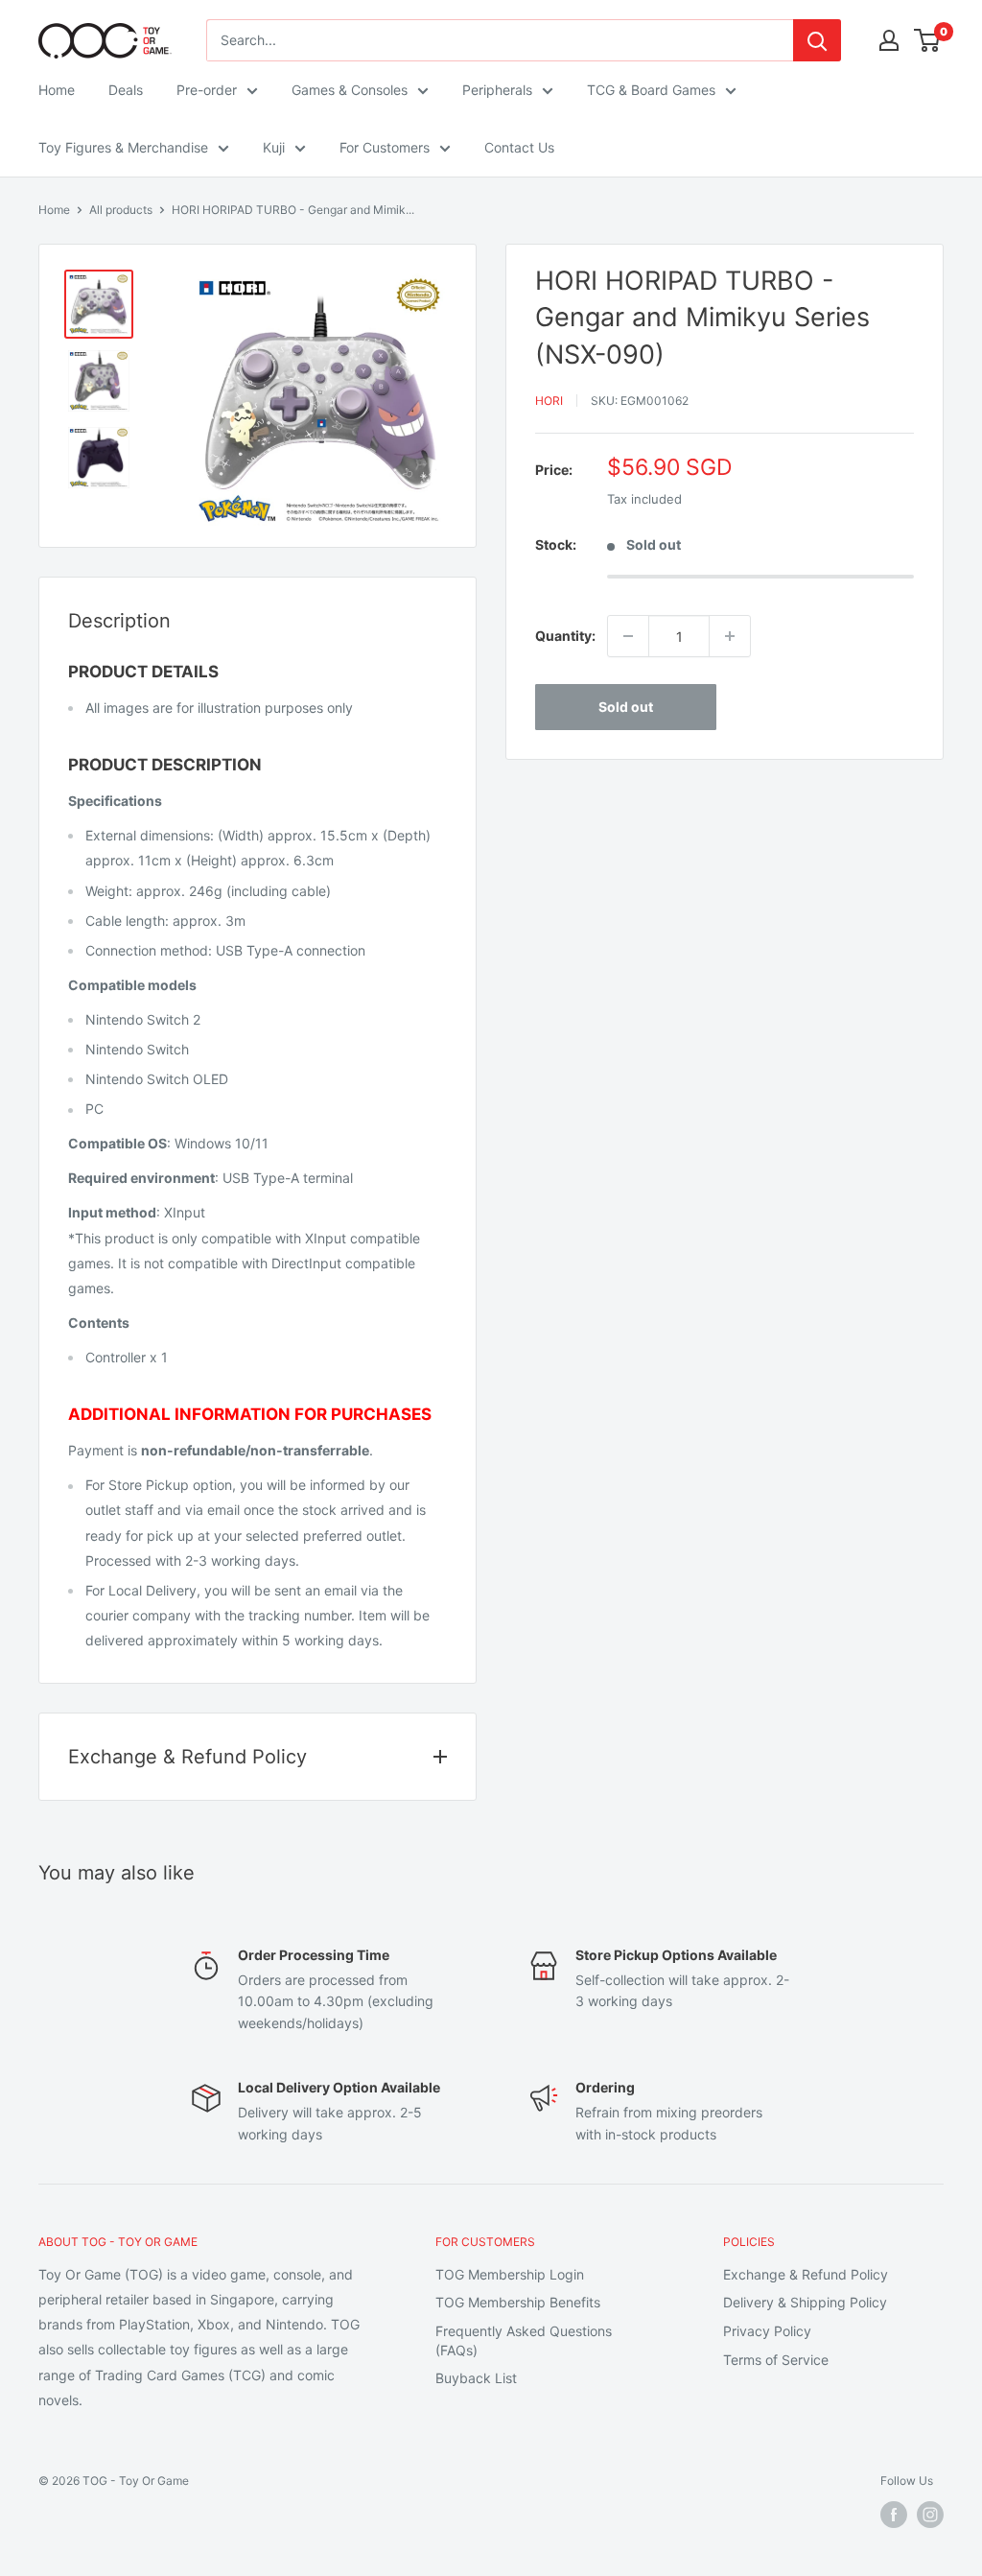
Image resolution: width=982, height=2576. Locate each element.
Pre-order (207, 90)
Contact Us (519, 147)
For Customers (385, 147)
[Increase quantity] (730, 636)
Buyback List (476, 2378)
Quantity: (565, 636)
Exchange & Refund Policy (806, 2274)
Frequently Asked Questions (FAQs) (524, 2340)
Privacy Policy (767, 2331)
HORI (549, 401)
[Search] (817, 40)
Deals (126, 90)
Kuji (274, 147)
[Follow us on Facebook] (894, 2515)
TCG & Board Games (651, 90)
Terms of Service (776, 2360)
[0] (928, 40)
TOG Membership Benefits (518, 2302)
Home (57, 90)
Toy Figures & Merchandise (123, 147)
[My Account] (889, 40)
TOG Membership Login (510, 2274)
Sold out (626, 707)
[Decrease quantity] (628, 636)
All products (121, 210)
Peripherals (497, 90)
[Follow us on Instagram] (930, 2515)
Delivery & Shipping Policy (805, 2302)
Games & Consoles (350, 90)
